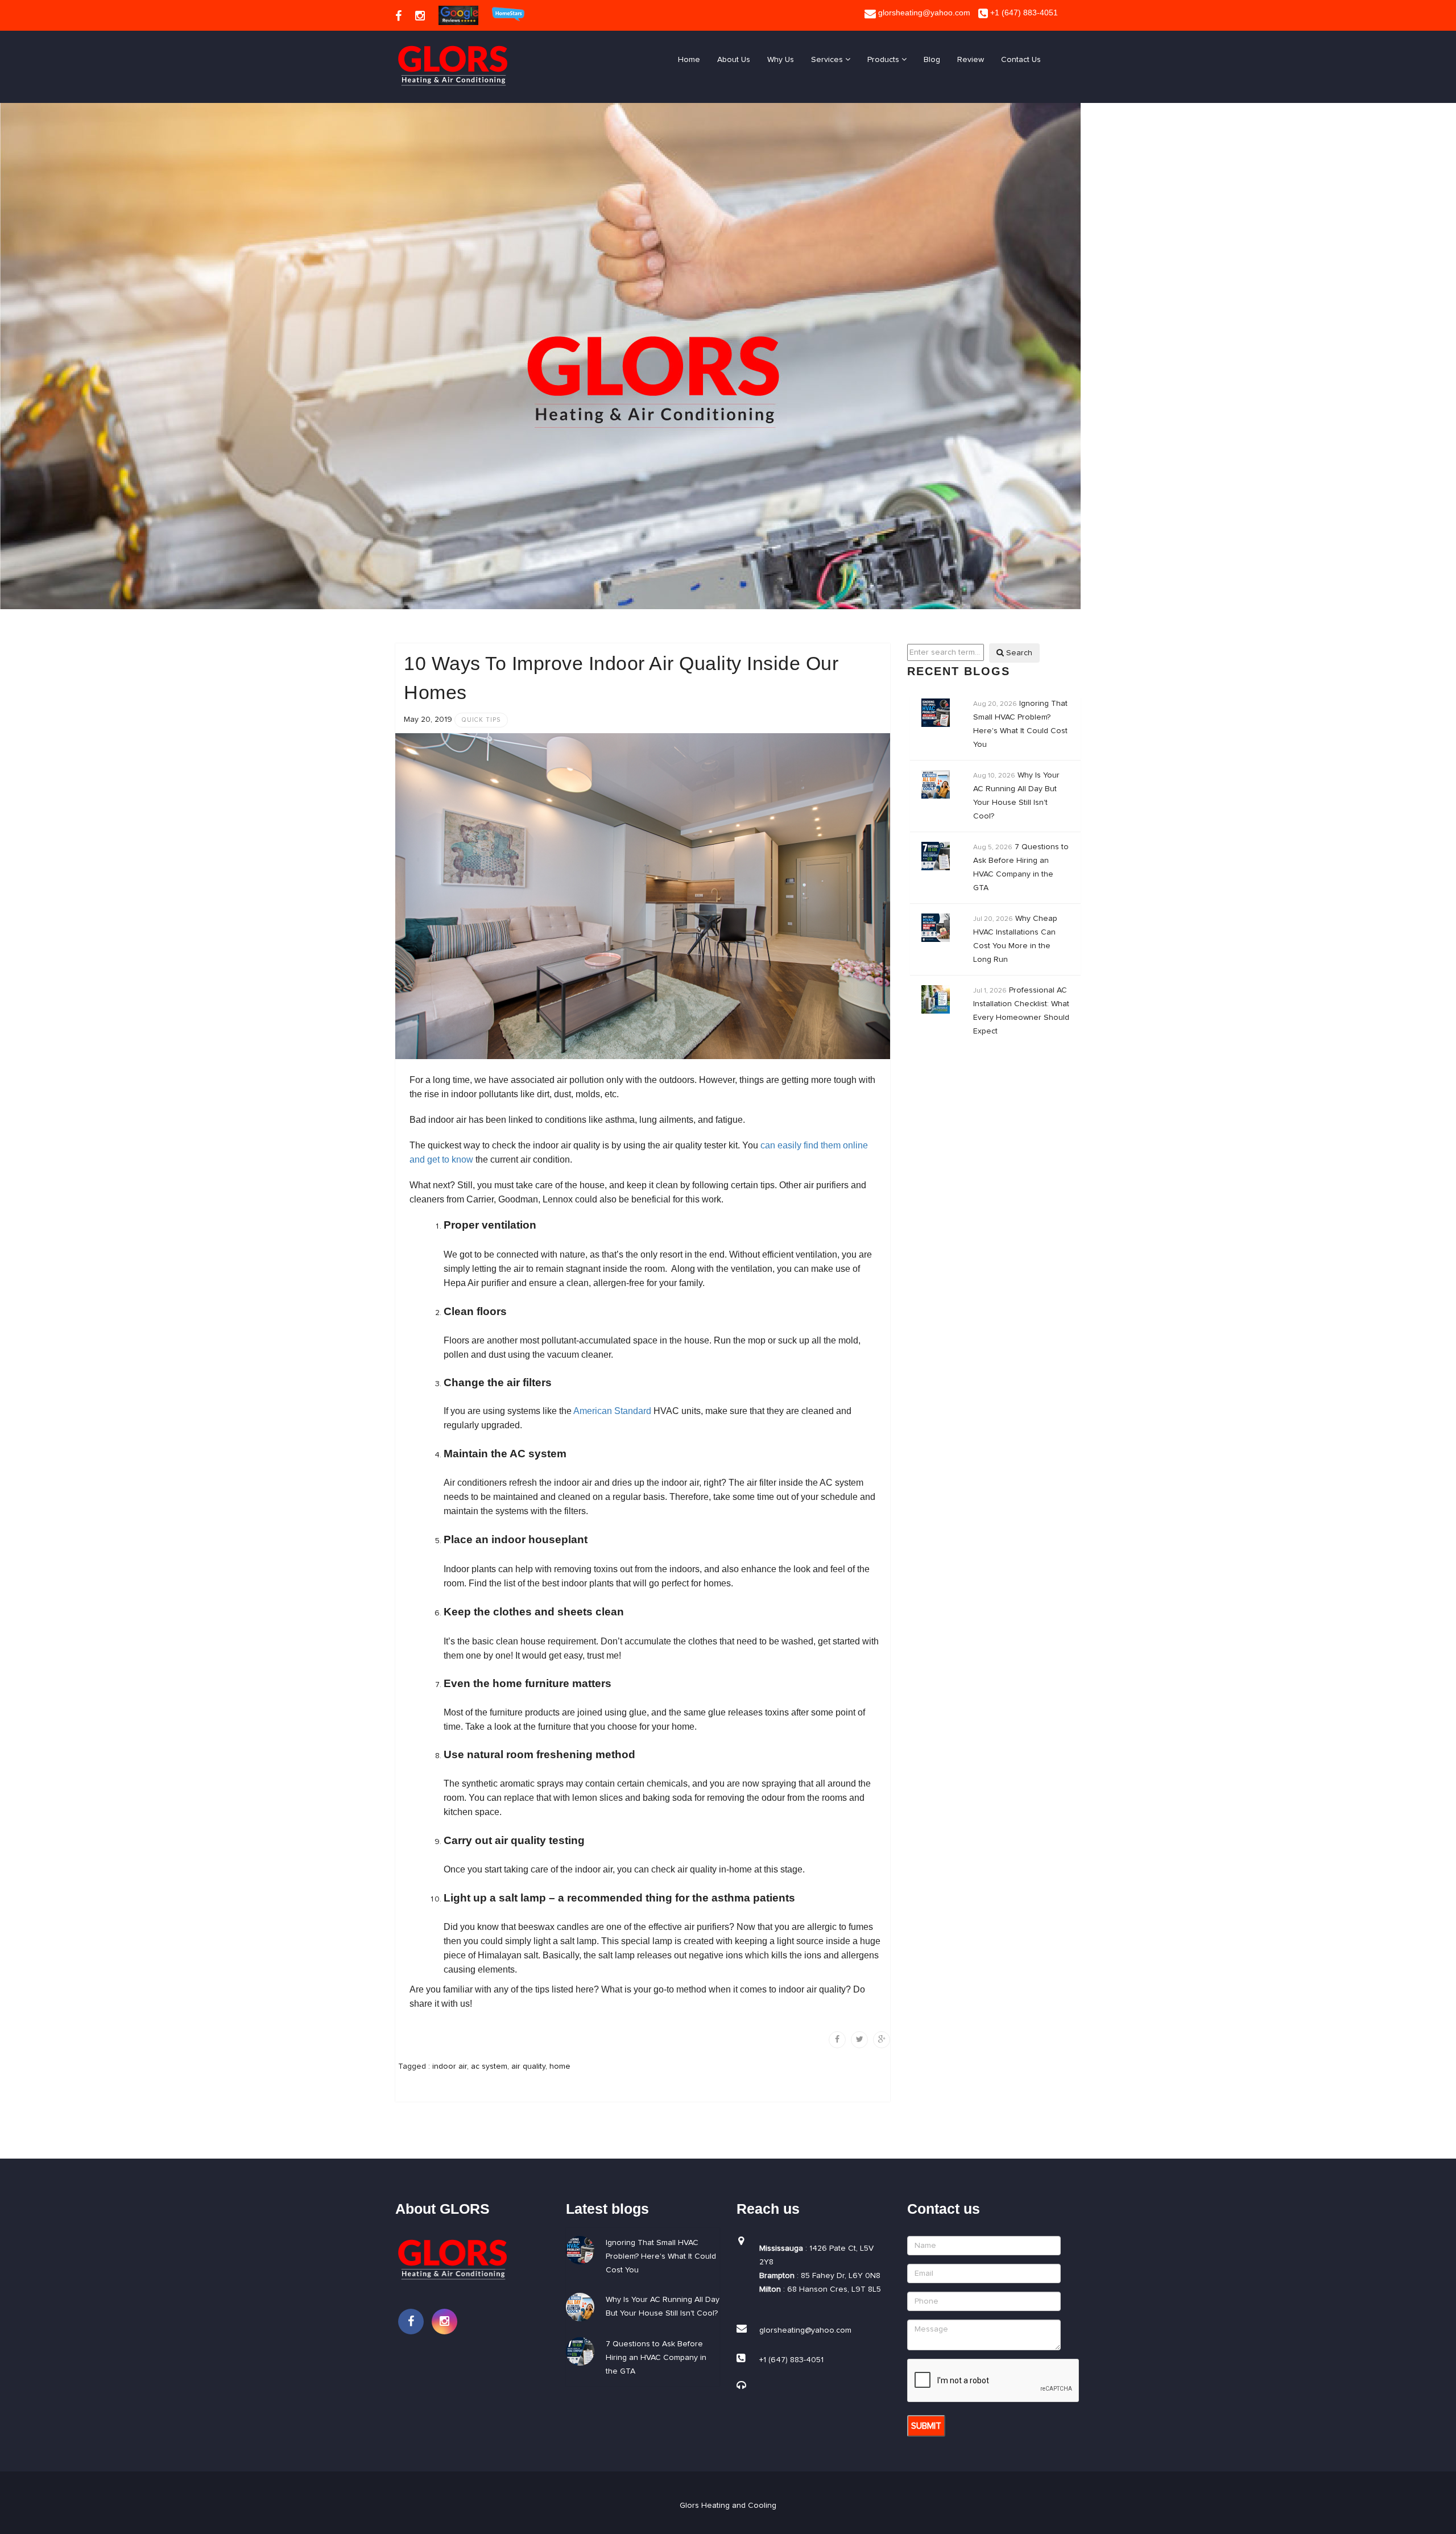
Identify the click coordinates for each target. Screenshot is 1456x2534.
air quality (528, 2066)
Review (971, 60)
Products (884, 60)
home (560, 2066)
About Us (734, 60)
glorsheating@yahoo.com (923, 13)
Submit (926, 2426)
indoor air (450, 2066)
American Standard (612, 1411)
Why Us (781, 60)
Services (828, 60)
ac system (489, 2066)
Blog (932, 60)
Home (689, 60)
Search (1018, 653)
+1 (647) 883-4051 (1023, 13)
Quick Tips (481, 720)
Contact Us (1021, 60)
